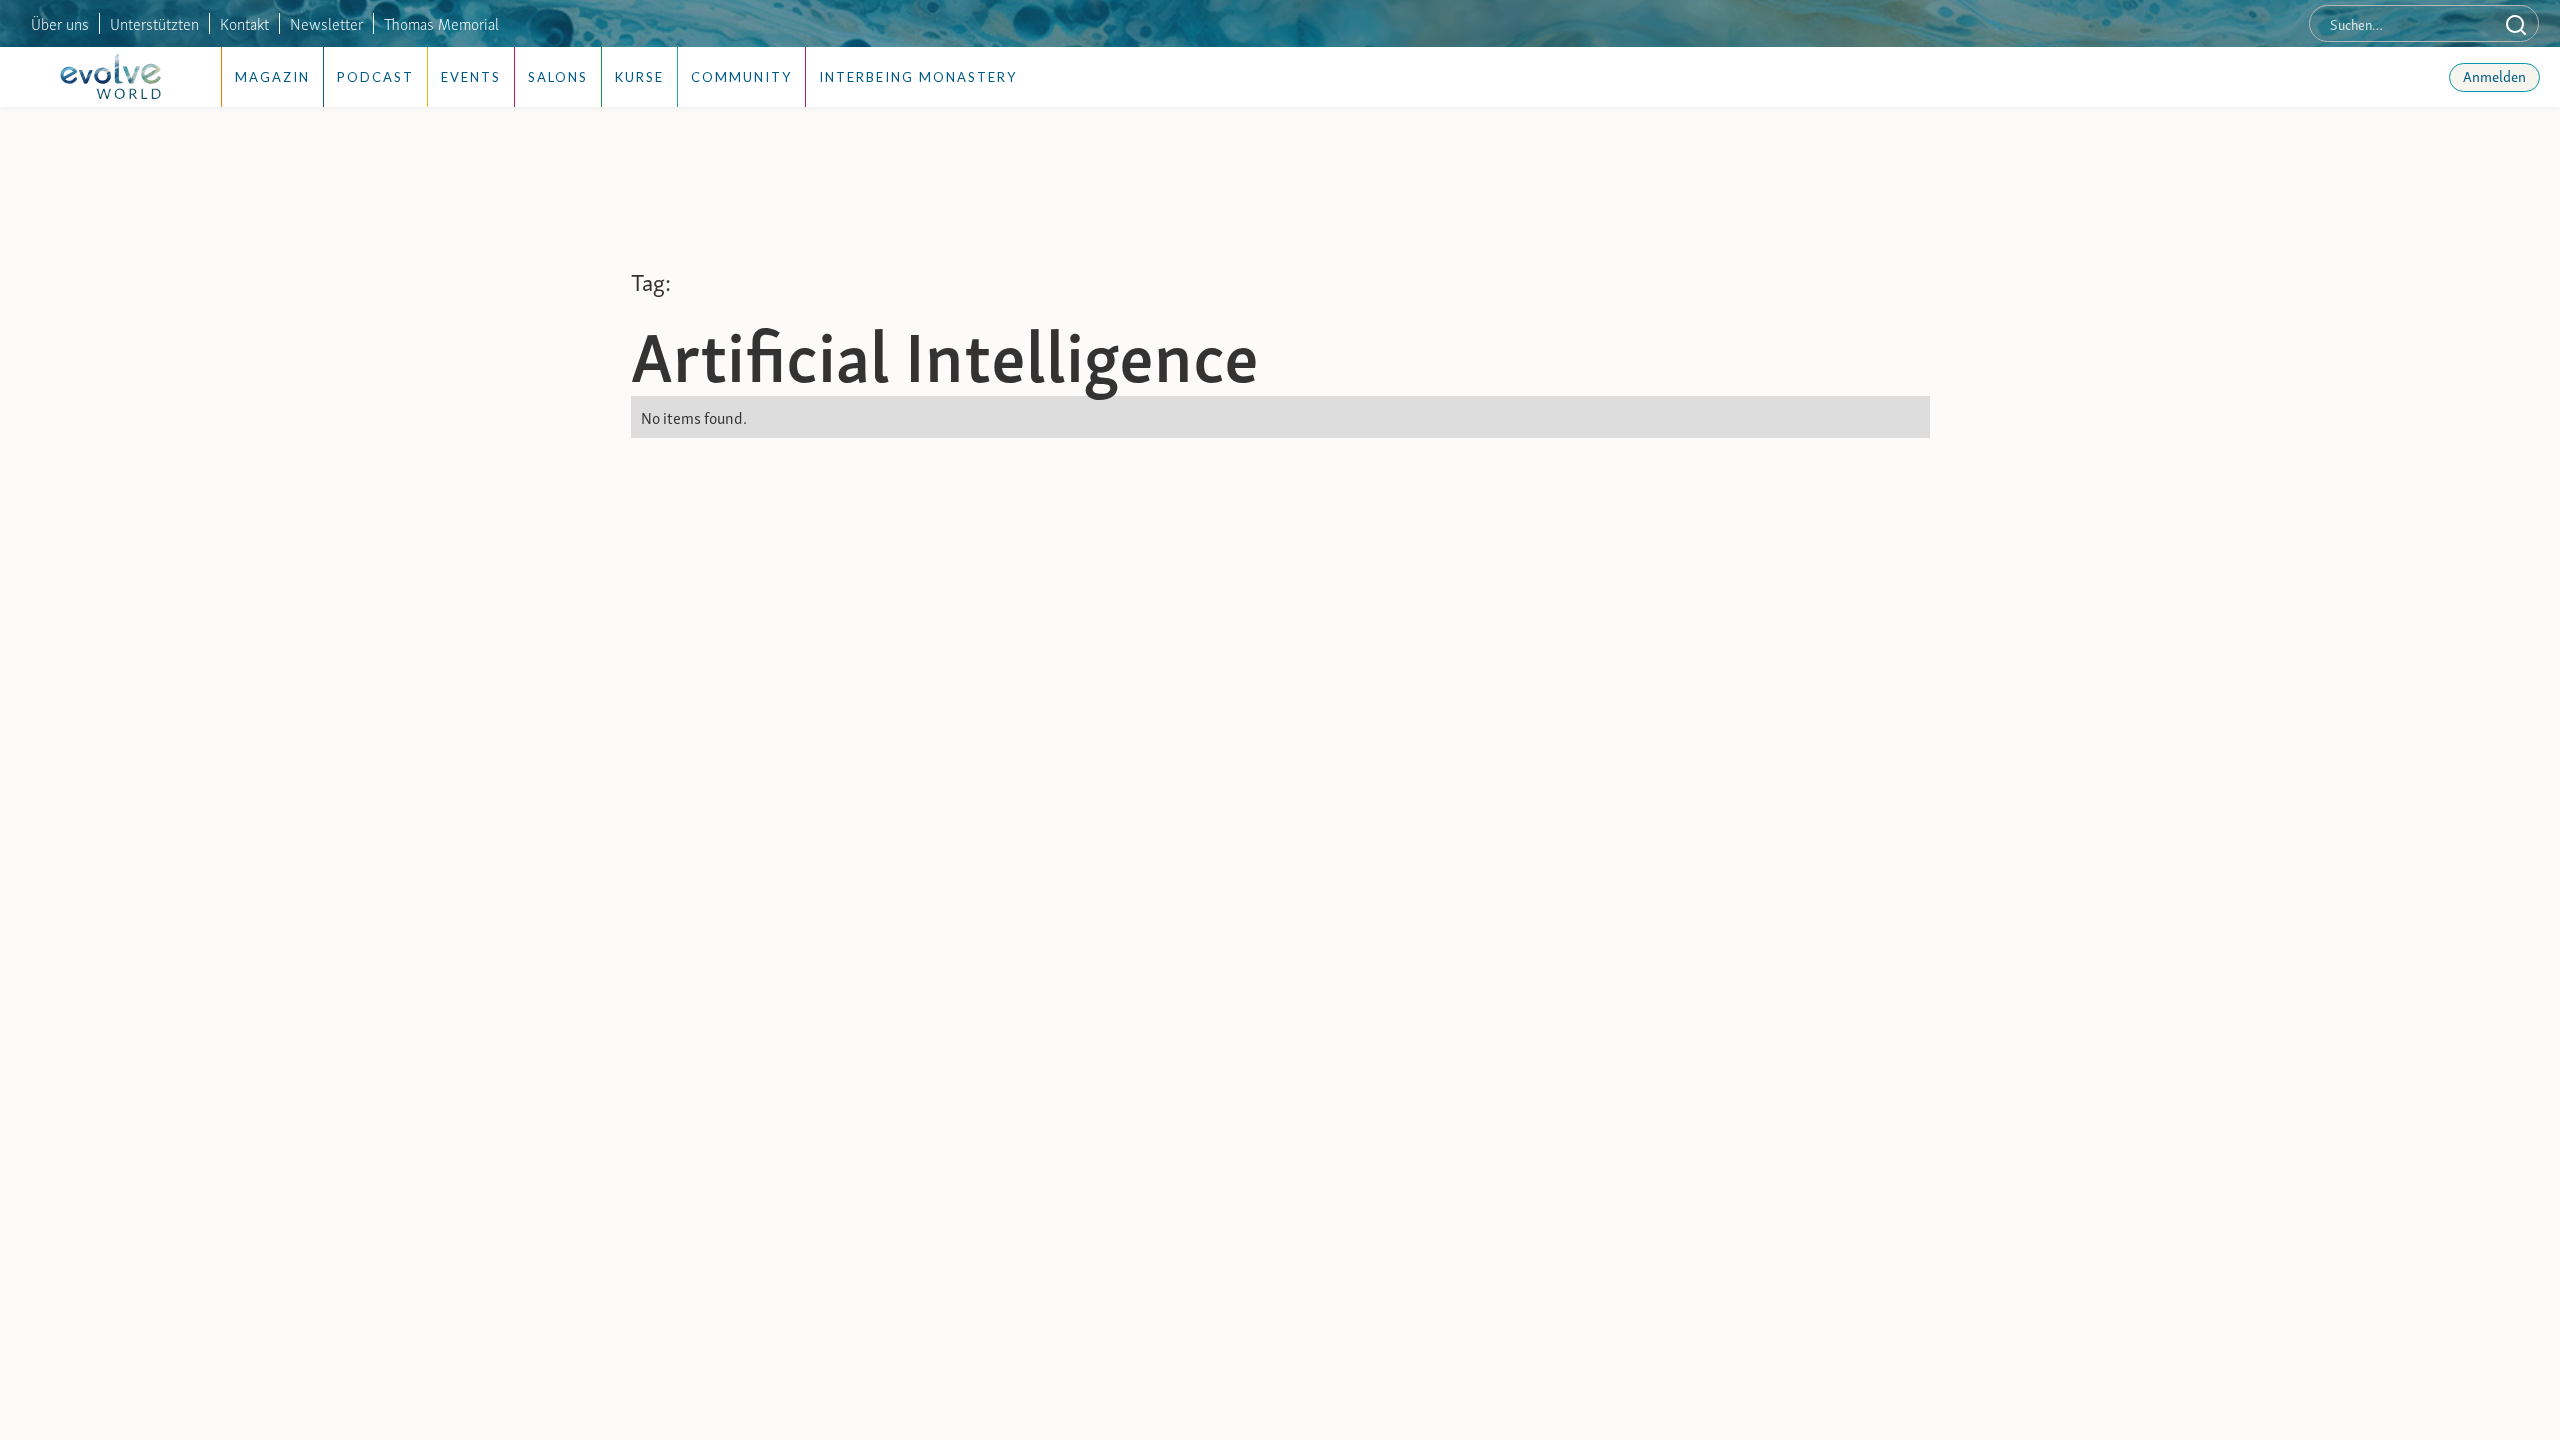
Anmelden (2494, 75)
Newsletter (326, 23)
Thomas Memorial (441, 23)
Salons (558, 77)
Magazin (272, 77)
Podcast (375, 77)
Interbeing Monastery (918, 77)
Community (741, 77)
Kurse (639, 77)
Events (471, 77)
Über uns (60, 23)
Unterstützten (154, 23)
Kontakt (244, 23)
